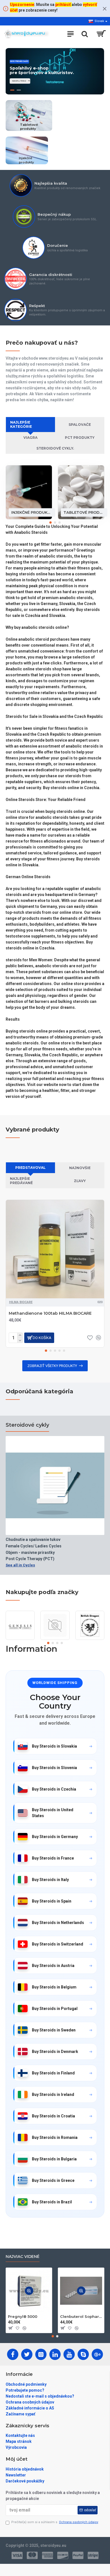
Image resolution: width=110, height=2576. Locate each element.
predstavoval (30, 1168)
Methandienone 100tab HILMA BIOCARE (50, 1313)
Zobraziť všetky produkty (52, 1366)
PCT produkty (80, 438)
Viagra (30, 438)
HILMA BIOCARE (21, 1302)
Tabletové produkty (84, 512)
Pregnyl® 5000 (23, 2316)
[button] (50, 522)
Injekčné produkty (32, 512)
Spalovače (80, 425)
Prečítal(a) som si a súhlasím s (55, 2522)
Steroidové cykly (27, 1425)
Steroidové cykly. (55, 448)
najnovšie (80, 1168)
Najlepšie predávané (21, 1181)
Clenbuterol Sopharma (81, 2316)
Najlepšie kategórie (21, 424)
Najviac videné (23, 2257)
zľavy (80, 1181)
